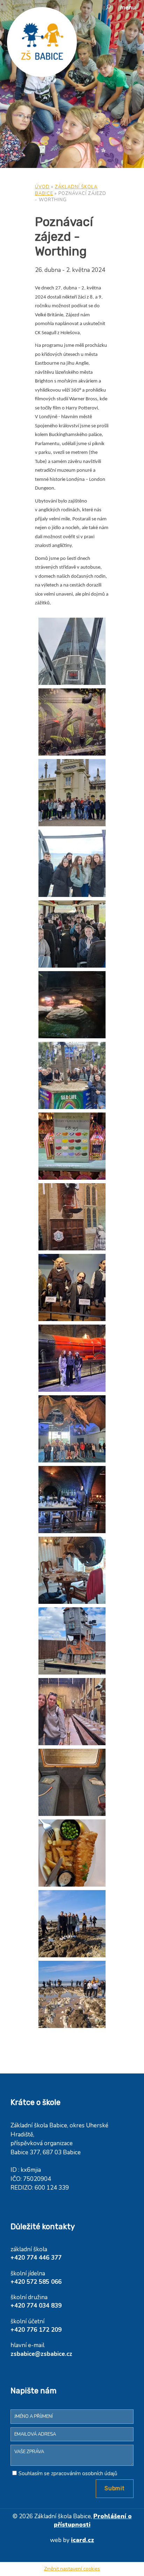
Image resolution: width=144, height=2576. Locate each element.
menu (128, 8)
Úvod (42, 187)
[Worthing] (72, 651)
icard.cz (82, 2540)
